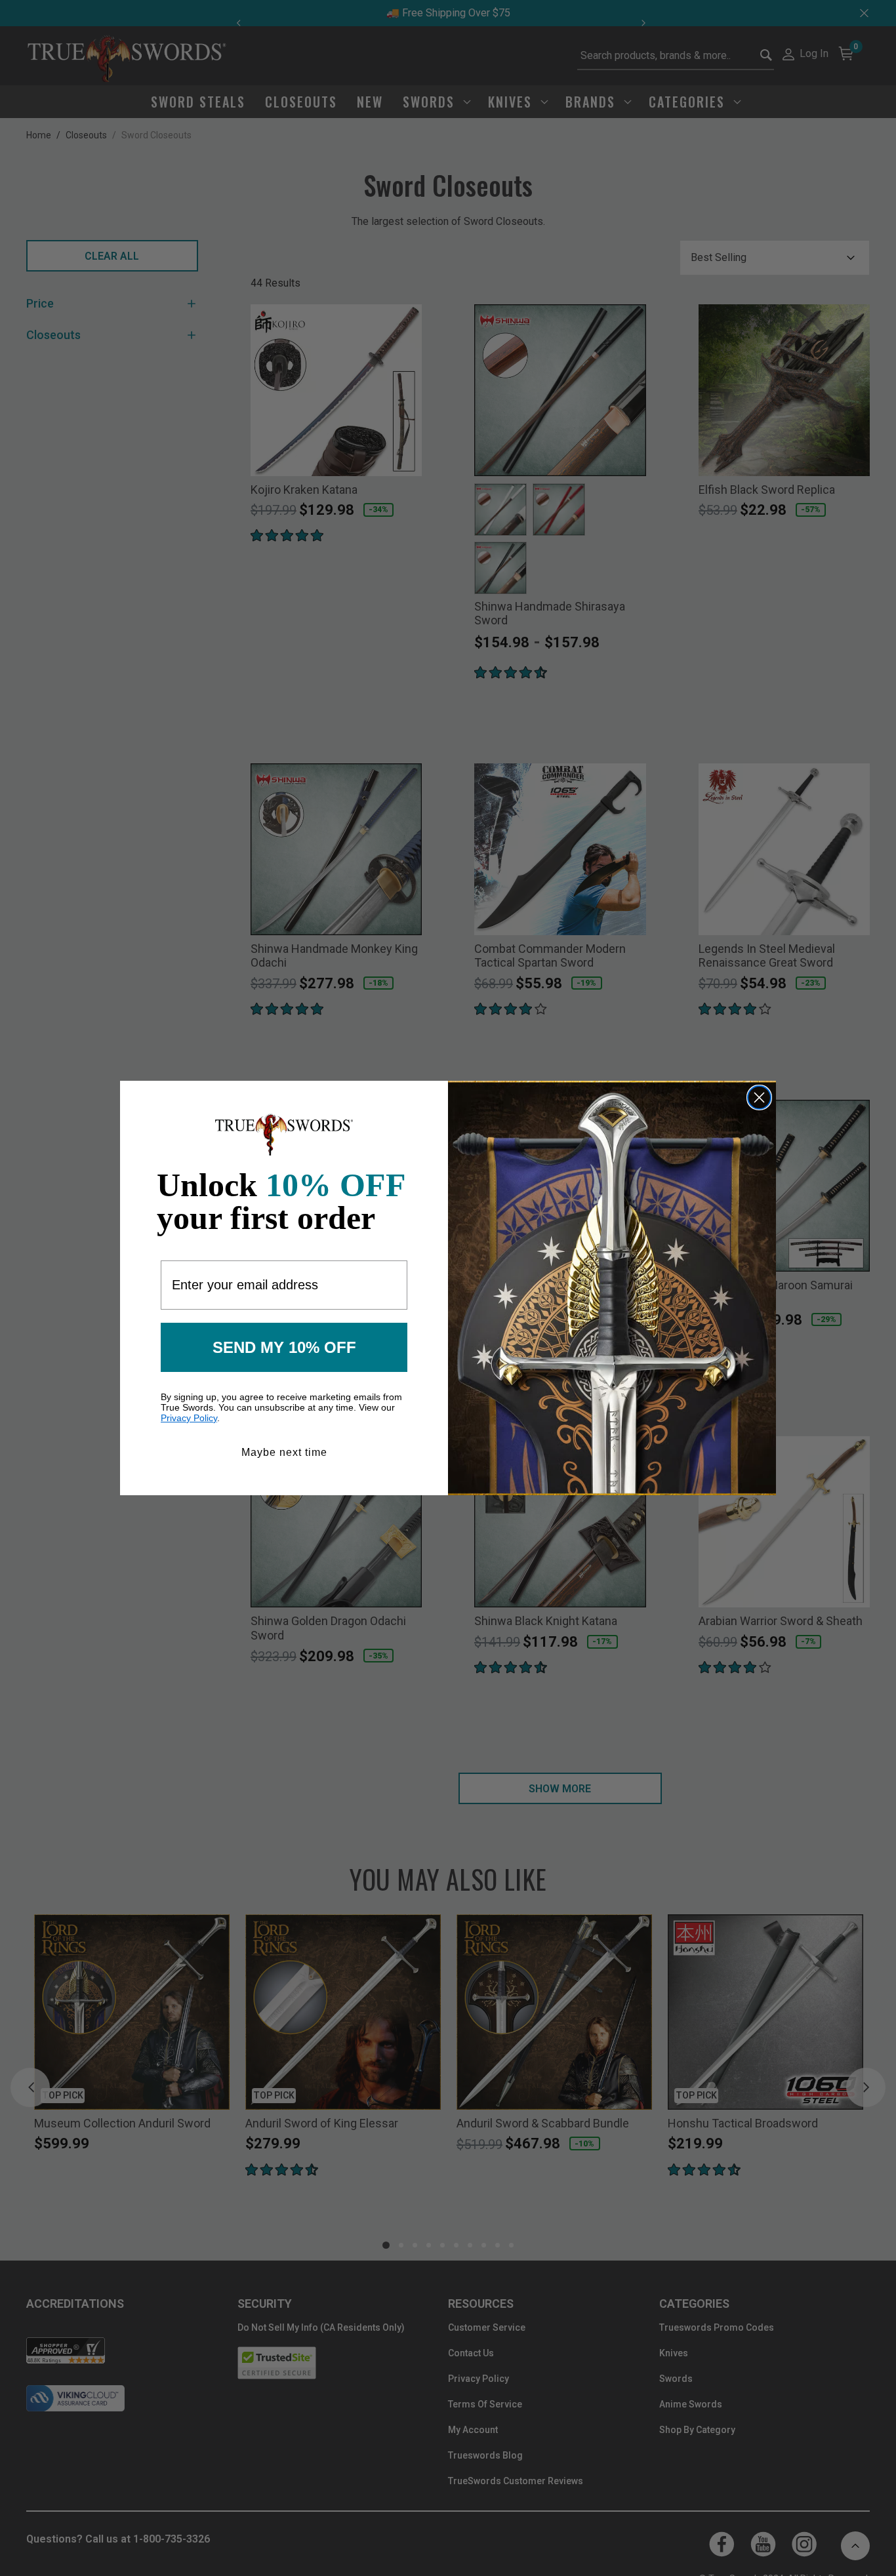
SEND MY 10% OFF (284, 1347)
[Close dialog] (759, 1097)
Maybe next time (284, 1452)
